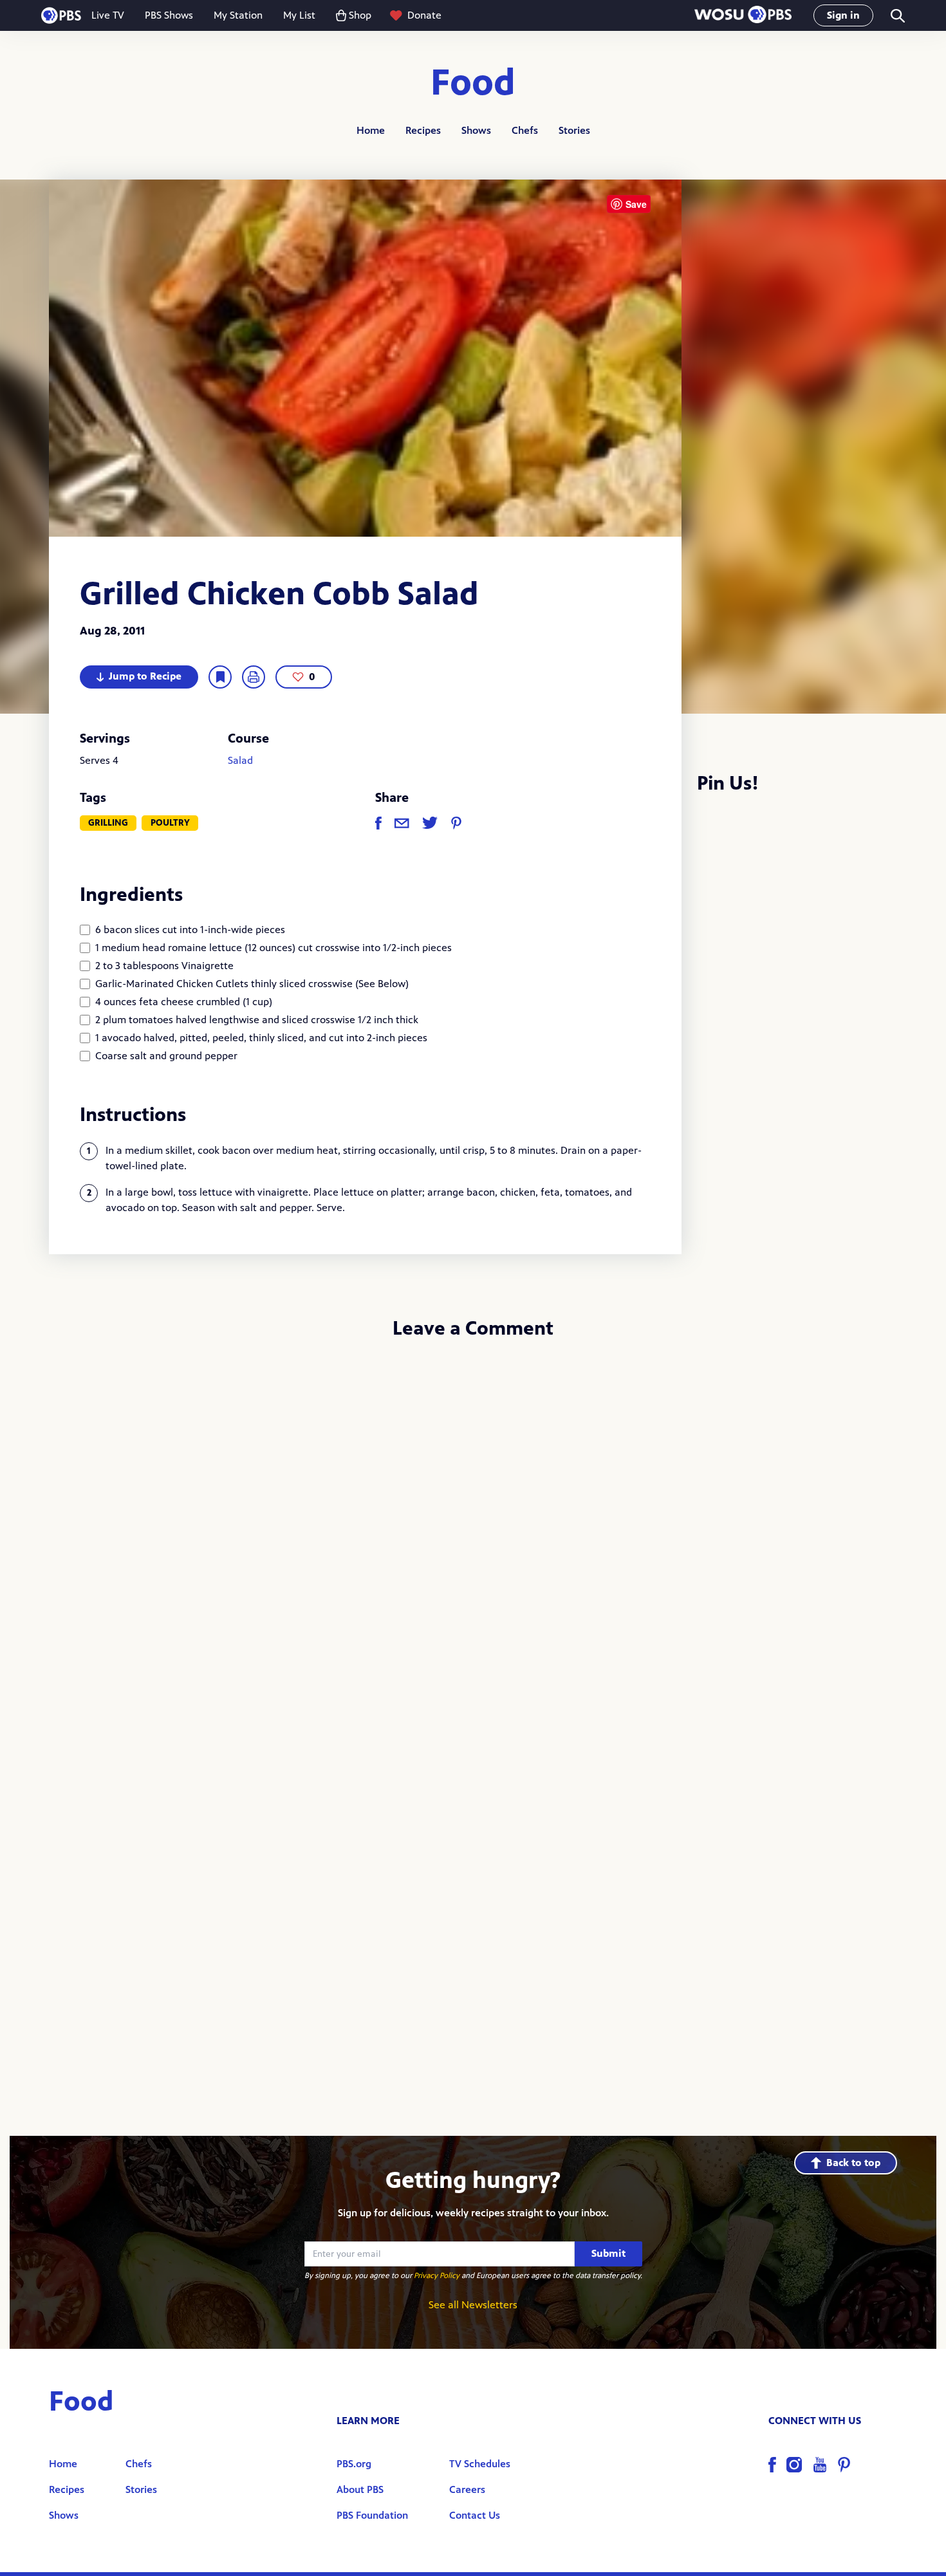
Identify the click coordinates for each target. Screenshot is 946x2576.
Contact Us (475, 2515)
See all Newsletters (473, 2305)
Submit (608, 2253)
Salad (240, 760)
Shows (476, 130)
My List (299, 15)
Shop (360, 15)
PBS (61, 15)
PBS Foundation (372, 2515)
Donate (424, 15)
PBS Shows (169, 15)
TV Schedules (480, 2464)
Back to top (853, 2163)
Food (473, 83)
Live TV (108, 15)
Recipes (423, 130)
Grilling (108, 823)
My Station (238, 15)
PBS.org (354, 2464)
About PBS (360, 2489)
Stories (574, 130)
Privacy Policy (437, 2275)
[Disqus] (473, 1523)
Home (371, 130)
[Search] (897, 16)
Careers (467, 2489)
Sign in (843, 15)
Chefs (525, 130)
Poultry (170, 823)
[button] (743, 16)
